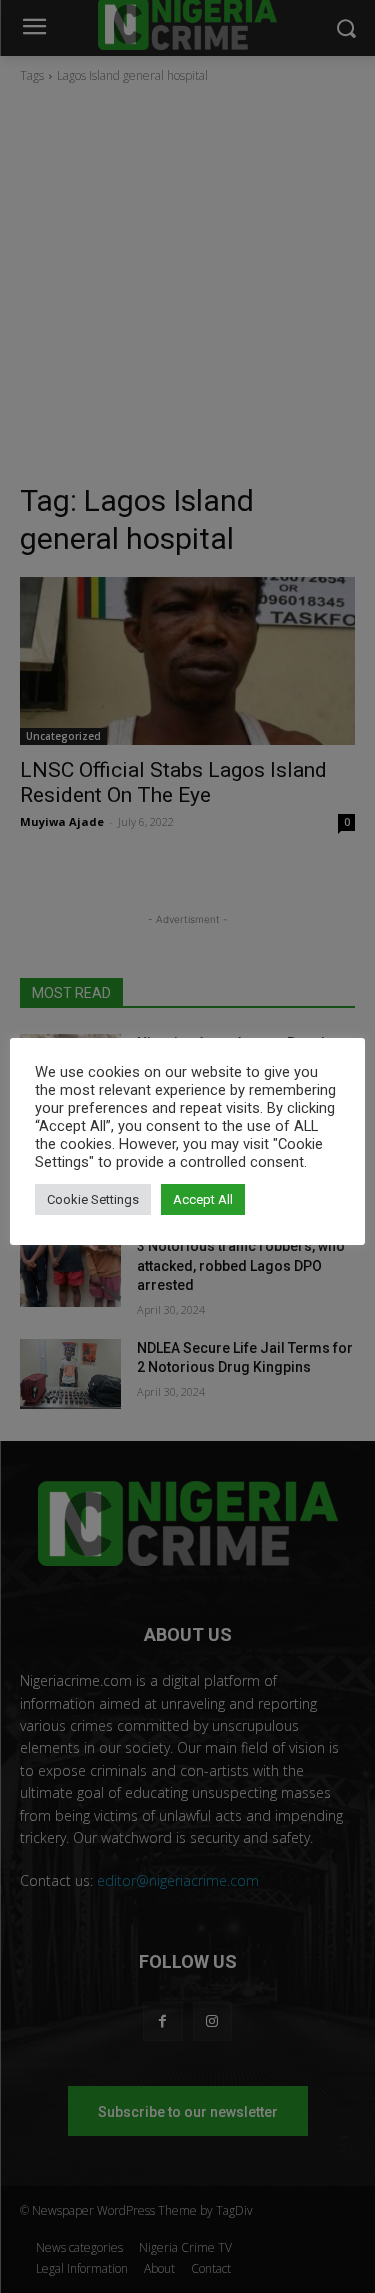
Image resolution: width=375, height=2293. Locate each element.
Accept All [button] (203, 1199)
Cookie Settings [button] (93, 1199)
